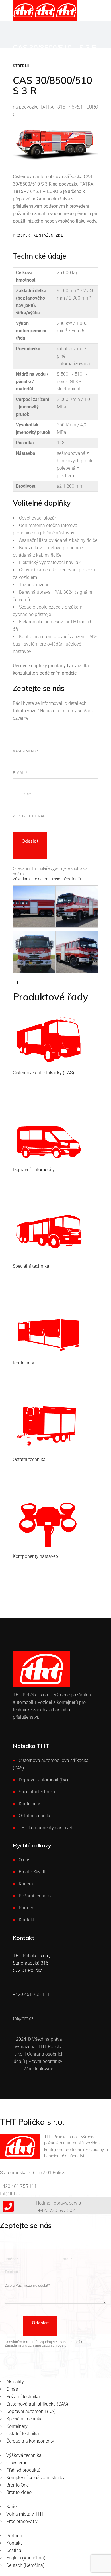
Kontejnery (29, 1804)
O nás (25, 1860)
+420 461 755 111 (18, 2186)
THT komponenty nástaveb (46, 1828)
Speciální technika (37, 1792)
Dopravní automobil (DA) (43, 1780)
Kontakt (27, 1920)
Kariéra (26, 1884)
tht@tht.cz (10, 2194)
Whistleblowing (39, 2069)
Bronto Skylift (32, 1872)
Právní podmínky (45, 2061)
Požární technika (36, 1896)
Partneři (27, 1908)
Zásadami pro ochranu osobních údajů (47, 879)
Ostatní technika (35, 1816)
